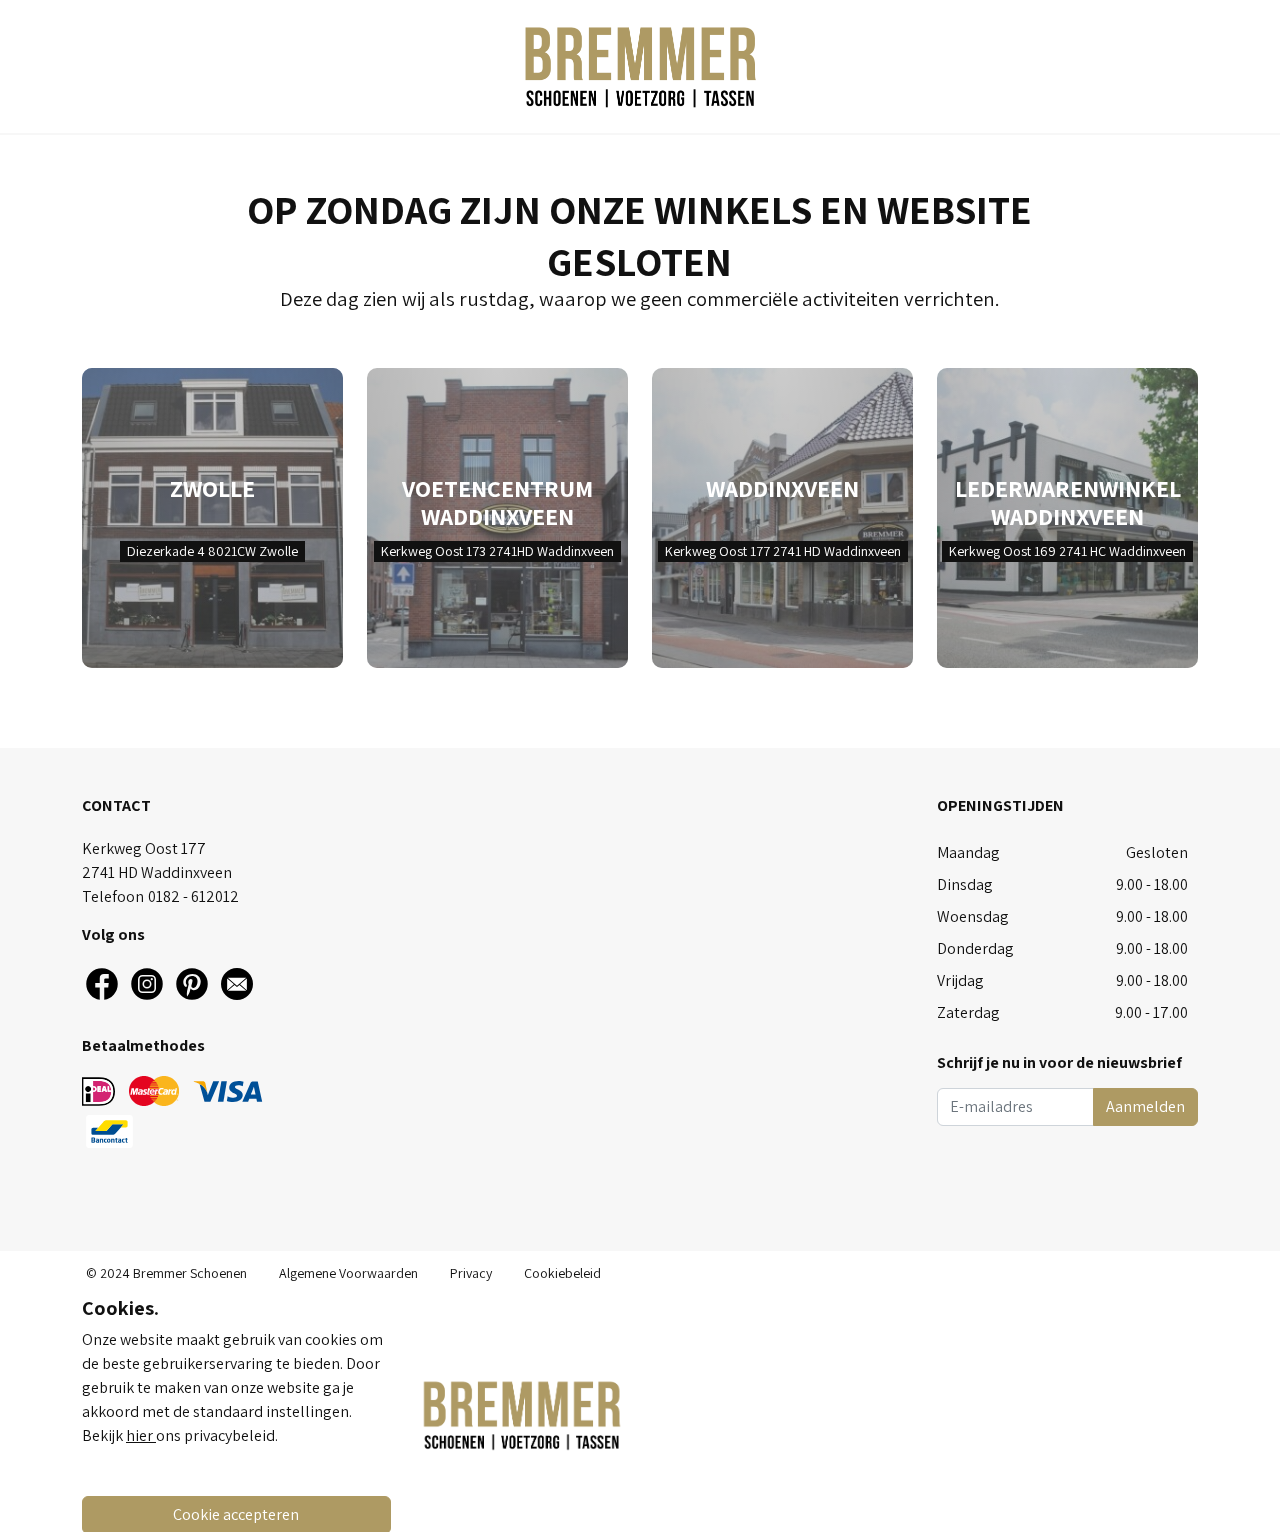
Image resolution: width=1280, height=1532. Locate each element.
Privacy (471, 1273)
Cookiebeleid (562, 1273)
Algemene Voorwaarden (348, 1273)
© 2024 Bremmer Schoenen (166, 1273)
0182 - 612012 (193, 896)
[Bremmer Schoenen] (640, 66)
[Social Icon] (102, 984)
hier (141, 1435)
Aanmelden (1145, 1106)
